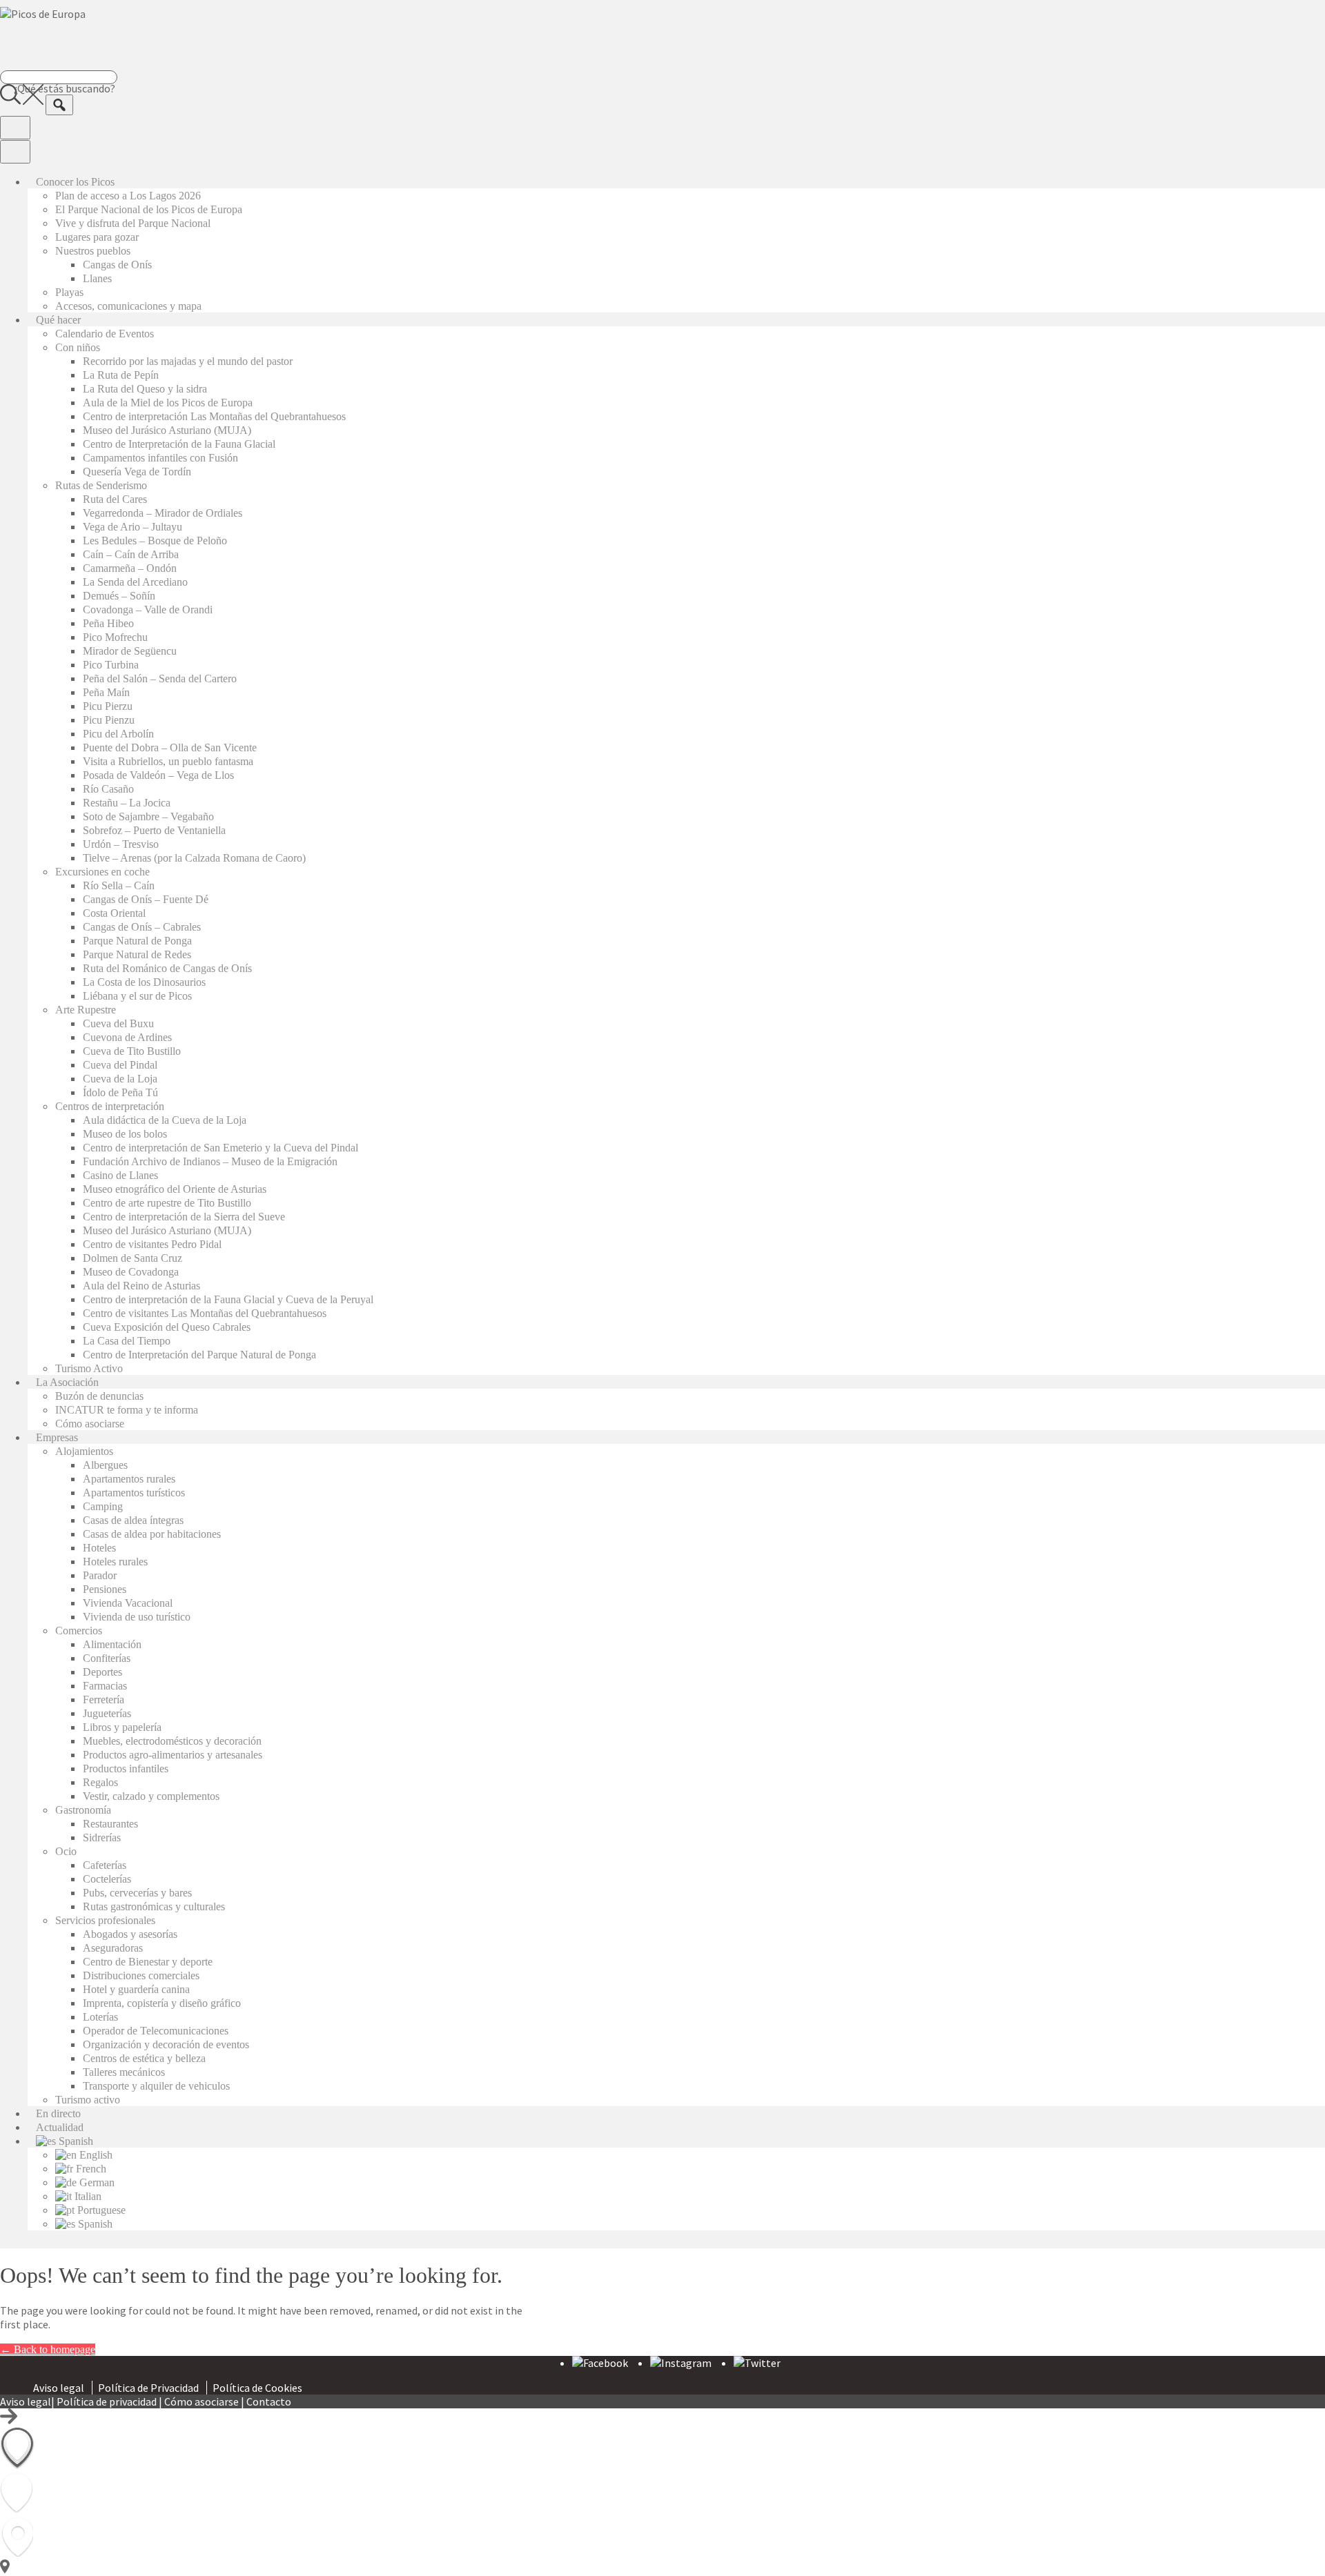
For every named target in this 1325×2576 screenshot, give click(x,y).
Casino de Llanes (120, 1175)
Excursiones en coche (102, 872)
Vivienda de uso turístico (137, 1617)
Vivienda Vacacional (128, 1603)
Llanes (97, 278)
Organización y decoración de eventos (166, 2044)
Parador (100, 1575)
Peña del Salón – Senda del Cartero (160, 678)
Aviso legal (59, 2388)
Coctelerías (107, 1879)
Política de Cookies (257, 2388)
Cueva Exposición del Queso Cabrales (167, 1327)
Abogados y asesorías (130, 1934)
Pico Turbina (111, 665)
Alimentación (112, 1644)
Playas (69, 292)
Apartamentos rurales (129, 1479)
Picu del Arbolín (118, 734)
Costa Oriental (114, 913)
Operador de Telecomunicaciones (156, 2031)
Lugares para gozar (97, 237)
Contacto (269, 2401)
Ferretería (104, 1700)
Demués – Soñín (119, 596)
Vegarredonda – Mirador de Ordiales (163, 513)
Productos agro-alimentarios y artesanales (173, 1755)
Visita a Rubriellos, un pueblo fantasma (168, 761)
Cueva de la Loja (120, 1079)
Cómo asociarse (90, 1424)
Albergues (105, 1465)
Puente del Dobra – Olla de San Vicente (170, 747)
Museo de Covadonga (131, 1272)
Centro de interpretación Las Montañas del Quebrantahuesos (214, 416)
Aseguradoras (113, 1948)
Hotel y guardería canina (136, 1989)
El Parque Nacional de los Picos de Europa (149, 209)
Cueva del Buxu (118, 1023)
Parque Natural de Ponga (137, 941)
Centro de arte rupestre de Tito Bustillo (167, 1203)
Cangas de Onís (117, 265)
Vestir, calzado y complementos (151, 1796)
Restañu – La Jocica (127, 803)
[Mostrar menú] (15, 128)
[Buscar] (59, 105)
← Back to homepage (48, 2349)
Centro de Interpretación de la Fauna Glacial (179, 444)
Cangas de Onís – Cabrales (142, 927)
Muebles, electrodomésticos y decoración (172, 1741)
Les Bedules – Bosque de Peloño (155, 541)
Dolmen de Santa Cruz (132, 1258)
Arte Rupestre (86, 1010)
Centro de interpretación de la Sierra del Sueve (184, 1217)
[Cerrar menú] (15, 152)
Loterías (100, 2017)
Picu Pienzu (109, 720)
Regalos (100, 1782)
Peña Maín (106, 692)
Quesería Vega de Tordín (137, 472)
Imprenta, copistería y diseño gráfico (162, 2003)
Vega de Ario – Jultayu (132, 527)
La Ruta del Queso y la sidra (145, 389)
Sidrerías (102, 1837)
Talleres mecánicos (124, 2072)
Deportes (102, 1672)
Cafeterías (105, 1865)
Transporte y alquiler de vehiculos (156, 2086)
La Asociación (67, 1382)
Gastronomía (83, 1810)
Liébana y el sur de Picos (137, 996)
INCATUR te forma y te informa (127, 1410)
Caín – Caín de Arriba (131, 554)
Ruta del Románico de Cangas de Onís (167, 968)
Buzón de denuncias (99, 1396)
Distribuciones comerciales (141, 1975)
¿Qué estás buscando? (65, 88)
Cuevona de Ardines (127, 1037)
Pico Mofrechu (115, 637)
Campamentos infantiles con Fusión (160, 458)
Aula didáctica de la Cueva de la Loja (165, 1120)
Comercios (79, 1631)
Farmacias (105, 1686)
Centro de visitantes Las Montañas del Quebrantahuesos (205, 1313)
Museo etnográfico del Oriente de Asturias (175, 1189)
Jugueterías (107, 1713)
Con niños (78, 347)
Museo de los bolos (125, 1134)
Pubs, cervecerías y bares (137, 1893)
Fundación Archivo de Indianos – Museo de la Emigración (210, 1161)
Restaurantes (110, 1824)
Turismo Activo (89, 1368)
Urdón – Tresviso (121, 844)
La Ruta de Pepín (121, 375)
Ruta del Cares (115, 499)
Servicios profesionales (105, 1920)
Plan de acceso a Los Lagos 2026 (128, 196)
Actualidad (60, 2127)
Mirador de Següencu (130, 651)
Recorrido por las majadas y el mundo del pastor (188, 361)
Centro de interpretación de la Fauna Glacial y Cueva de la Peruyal (228, 1299)
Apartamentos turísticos (134, 1493)
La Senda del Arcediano (135, 582)
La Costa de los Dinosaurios (144, 982)
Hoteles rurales (115, 1562)
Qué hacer (58, 320)
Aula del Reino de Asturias (141, 1286)
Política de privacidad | (110, 2401)
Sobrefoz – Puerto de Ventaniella (154, 830)
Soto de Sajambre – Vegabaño (148, 816)
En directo (58, 2113)
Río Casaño (108, 789)
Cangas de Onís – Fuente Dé (146, 899)
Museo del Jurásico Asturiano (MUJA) (167, 430)
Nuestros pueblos (93, 251)
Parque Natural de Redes (137, 954)
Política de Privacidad (148, 2388)
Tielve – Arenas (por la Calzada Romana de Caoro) (194, 858)
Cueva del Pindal (120, 1065)
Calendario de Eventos (105, 334)
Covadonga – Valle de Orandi (148, 610)
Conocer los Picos (75, 182)
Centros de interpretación (110, 1106)
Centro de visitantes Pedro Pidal (152, 1244)
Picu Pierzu (108, 706)
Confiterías (107, 1658)
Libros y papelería (122, 1727)
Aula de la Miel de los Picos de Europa (168, 403)
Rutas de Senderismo (101, 485)
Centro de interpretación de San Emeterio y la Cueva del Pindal (220, 1148)
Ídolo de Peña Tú (120, 1092)
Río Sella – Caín (119, 885)
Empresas (57, 1437)
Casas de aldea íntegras (133, 1520)
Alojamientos (84, 1451)
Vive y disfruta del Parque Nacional (133, 223)
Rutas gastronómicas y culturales (154, 1906)
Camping (103, 1506)
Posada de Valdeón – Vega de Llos (158, 775)
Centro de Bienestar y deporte (148, 1962)
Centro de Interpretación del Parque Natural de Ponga (199, 1355)
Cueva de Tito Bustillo (132, 1051)
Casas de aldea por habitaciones (152, 1534)
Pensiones (105, 1589)
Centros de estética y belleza (144, 2058)
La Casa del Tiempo (127, 1341)
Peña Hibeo (108, 623)
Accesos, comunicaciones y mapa (128, 306)
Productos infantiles (126, 1768)
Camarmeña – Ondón (130, 568)
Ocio (66, 1851)
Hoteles (99, 1548)
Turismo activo (88, 2100)
